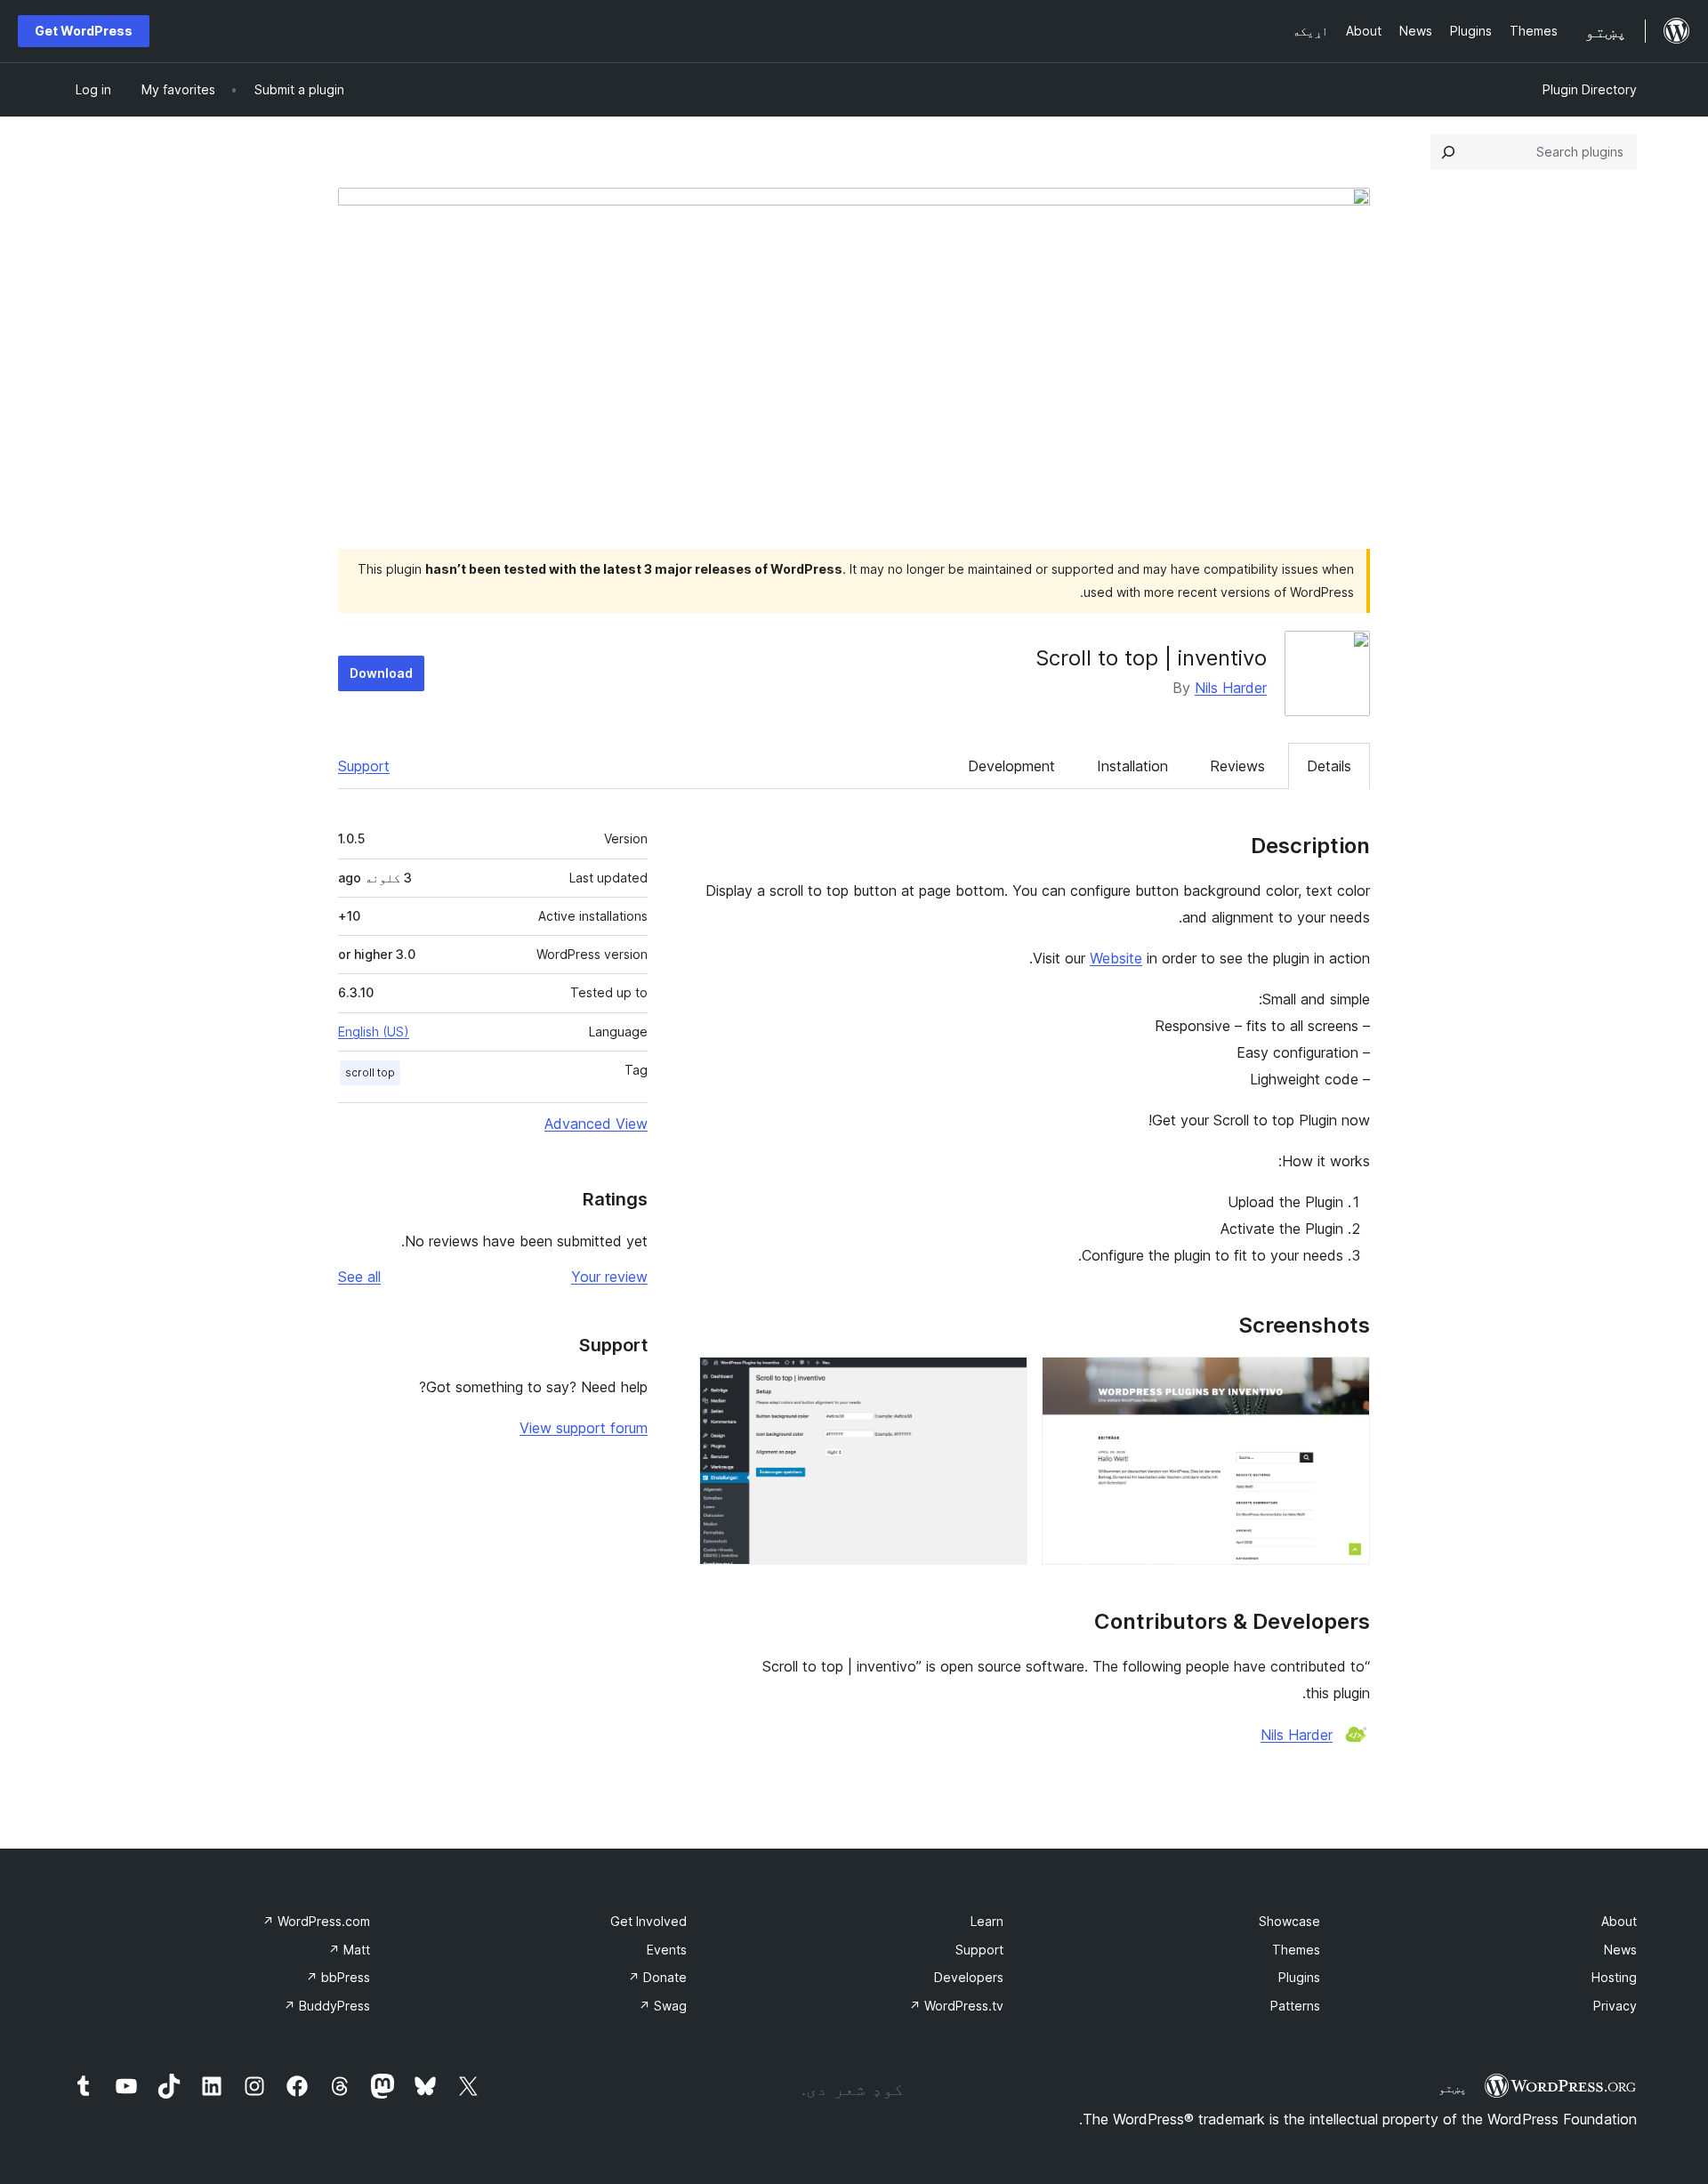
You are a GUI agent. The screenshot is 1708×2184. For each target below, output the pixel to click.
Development (1011, 766)
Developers (969, 1977)
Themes (1296, 1950)
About (1619, 1921)
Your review (609, 1277)
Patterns (1295, 2006)
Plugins (1299, 1977)
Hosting (1614, 1977)
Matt (349, 1950)
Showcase (1289, 1921)
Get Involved (649, 1921)
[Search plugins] (1448, 152)
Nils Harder (1231, 688)
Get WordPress (84, 31)
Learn (987, 1921)
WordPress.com (316, 1921)
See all (359, 1277)
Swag (663, 2006)
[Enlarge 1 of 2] (1346, 1381)
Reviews (1237, 766)
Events (667, 1950)
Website (1116, 958)
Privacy (1615, 2006)
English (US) (374, 1032)
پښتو (1453, 2088)
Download (381, 673)
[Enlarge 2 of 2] (1003, 1381)
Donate (657, 1977)
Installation (1132, 766)
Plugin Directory (1590, 89)
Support (364, 766)
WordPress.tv (956, 2006)
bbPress (338, 1977)
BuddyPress (327, 2006)
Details (1329, 766)
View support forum (584, 1428)
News (1620, 1950)
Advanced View (596, 1124)
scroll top (370, 1072)
